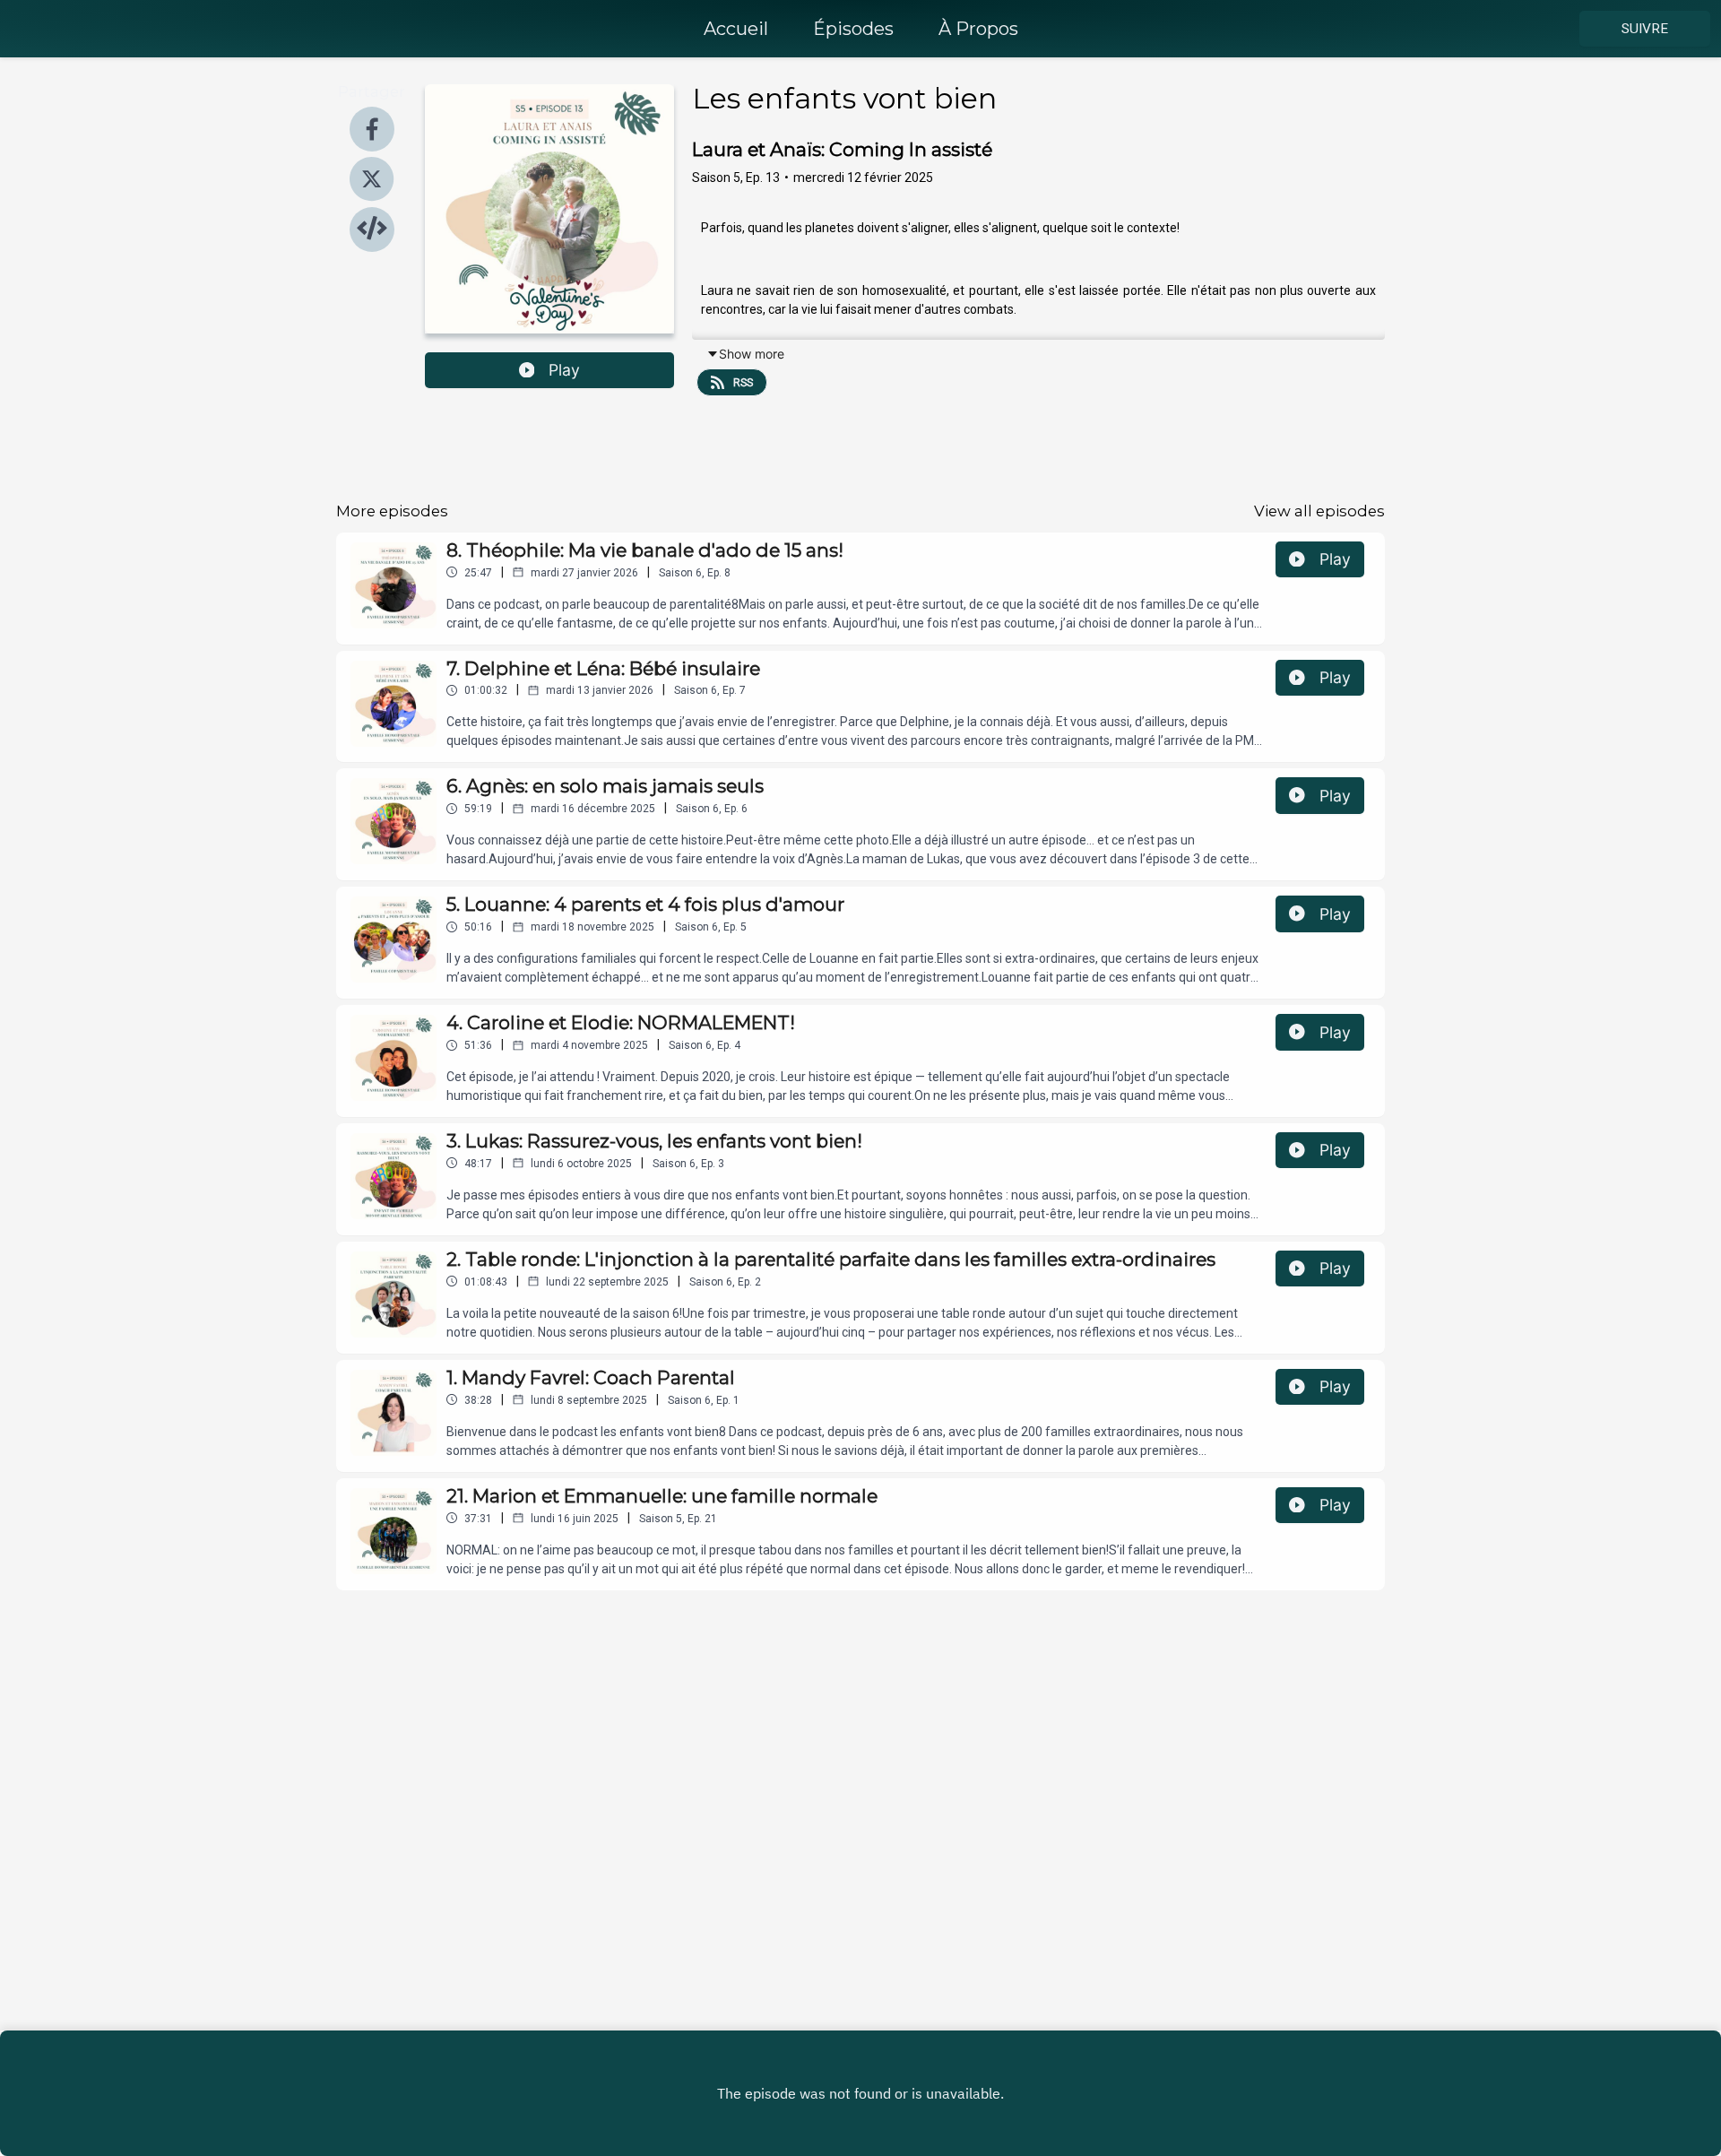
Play (564, 370)
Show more (752, 354)
